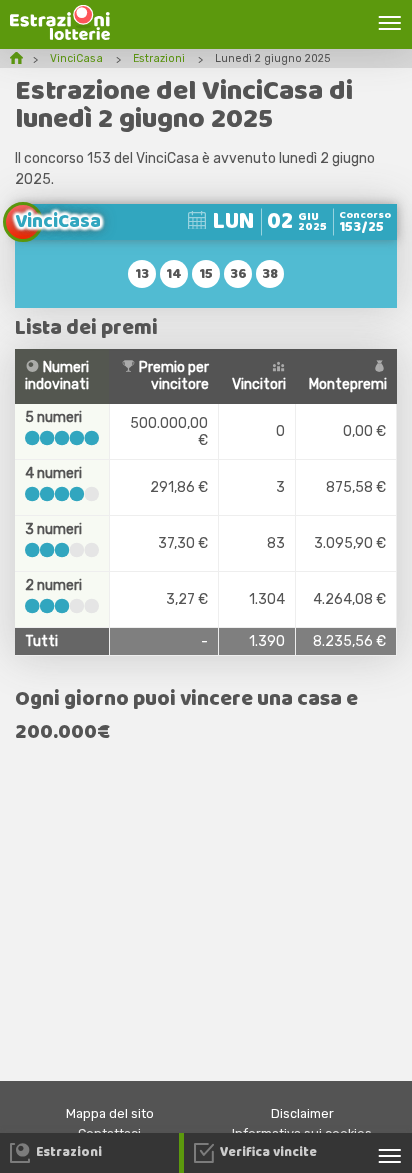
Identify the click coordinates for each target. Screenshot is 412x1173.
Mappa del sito (110, 1113)
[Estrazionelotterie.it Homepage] (60, 35)
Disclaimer (302, 1113)
